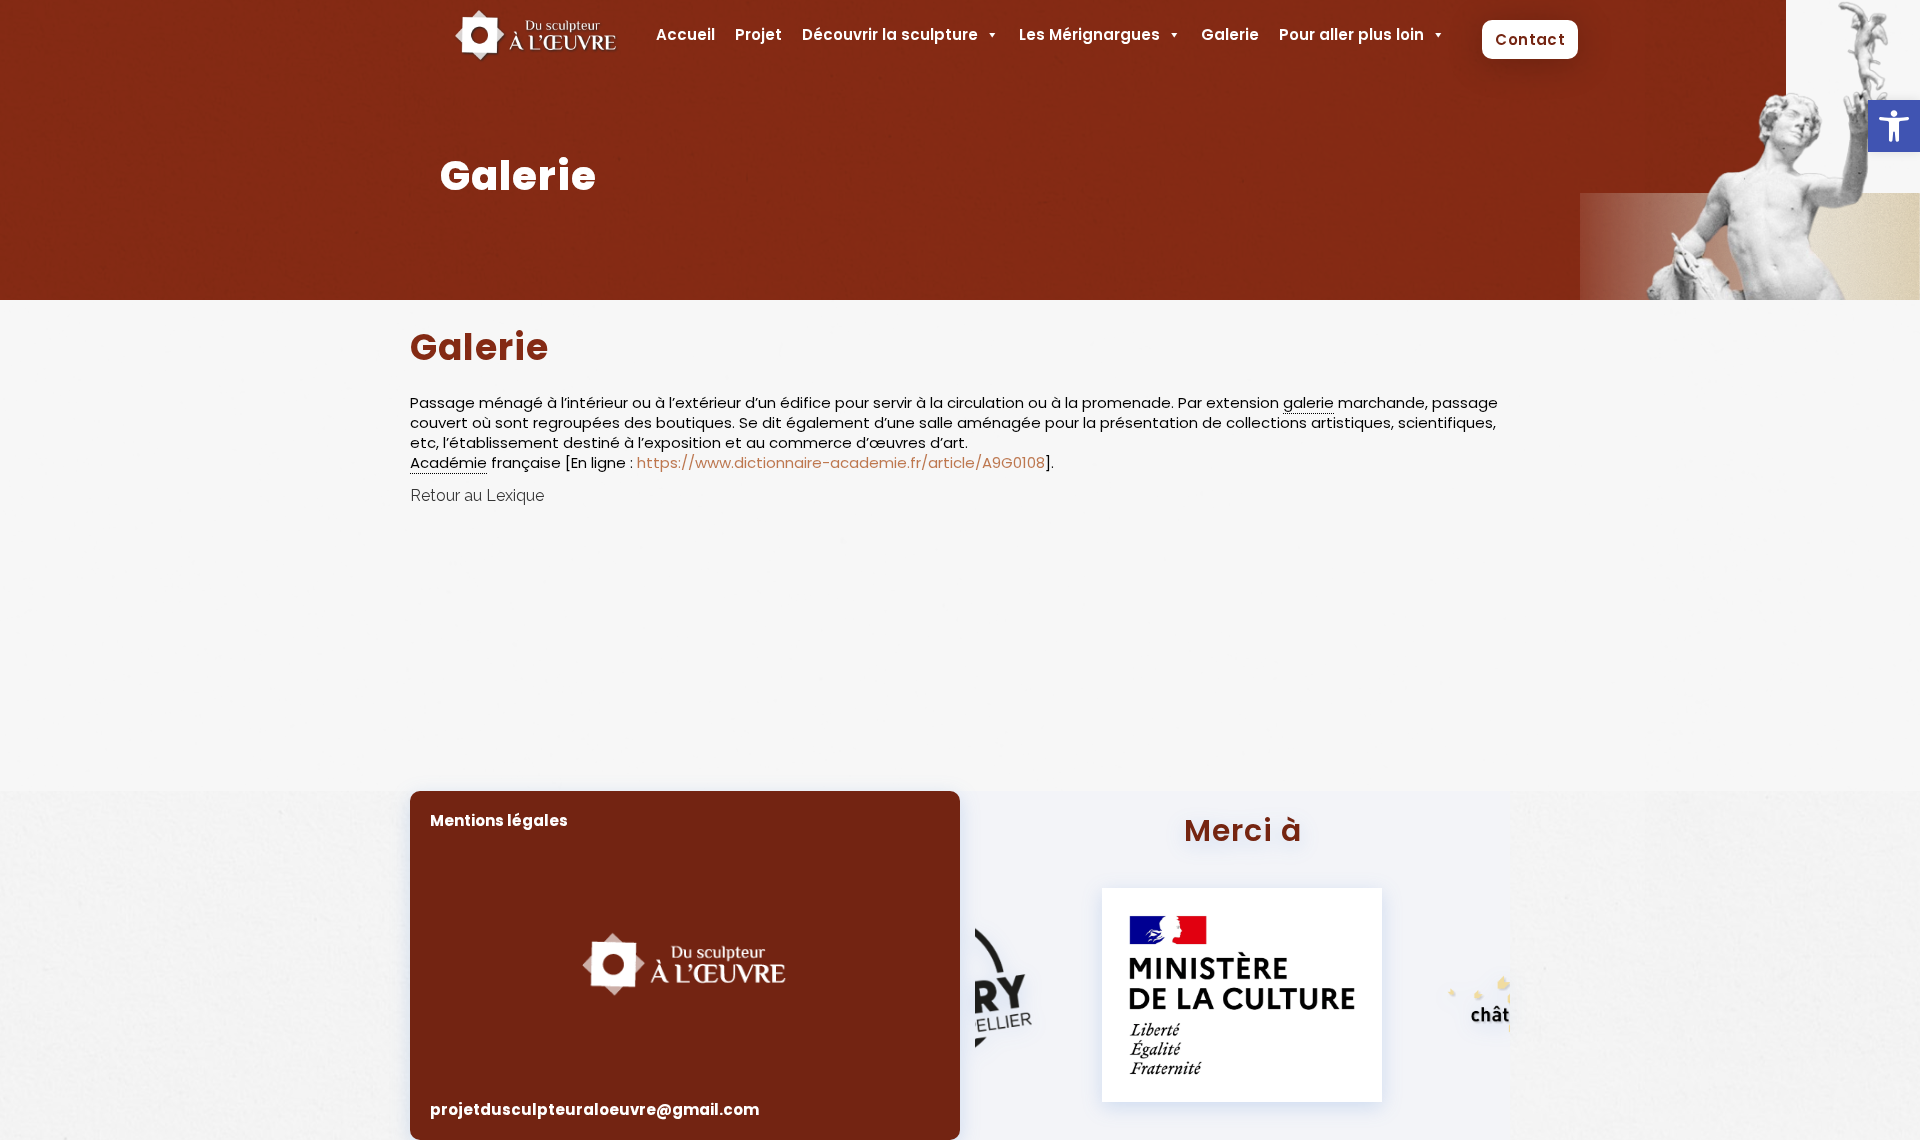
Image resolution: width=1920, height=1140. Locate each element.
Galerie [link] (1230, 34)
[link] (1894, 126)
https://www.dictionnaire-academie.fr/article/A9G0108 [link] (841, 462)
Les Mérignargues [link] (1089, 34)
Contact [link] (1530, 39)
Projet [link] (758, 34)
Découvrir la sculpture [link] (890, 34)
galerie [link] (1308, 402)
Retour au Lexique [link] (477, 495)
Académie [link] (448, 462)
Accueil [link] (685, 34)
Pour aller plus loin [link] (1351, 34)
